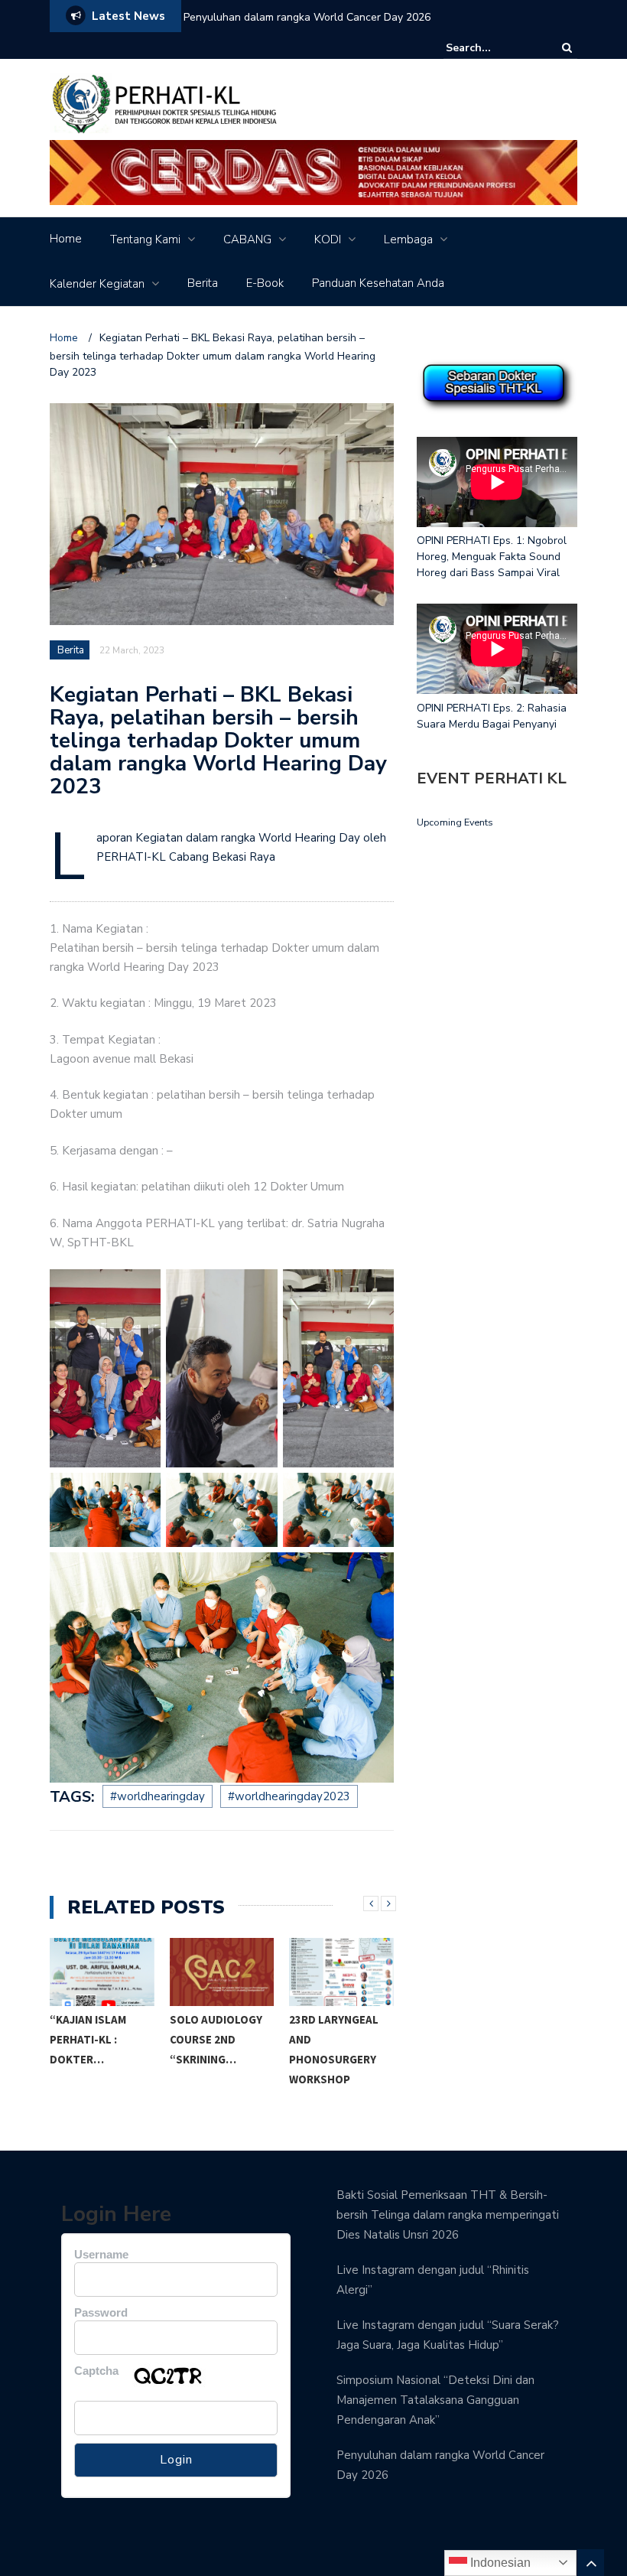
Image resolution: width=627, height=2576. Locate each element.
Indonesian (499, 2563)
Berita (203, 283)
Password (101, 2312)
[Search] (567, 48)
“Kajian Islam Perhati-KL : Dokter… (88, 2039)
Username (101, 2254)
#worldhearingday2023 (289, 1796)
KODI (328, 239)
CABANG (247, 239)
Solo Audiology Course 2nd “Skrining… (216, 2039)
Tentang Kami (145, 239)
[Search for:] (492, 48)
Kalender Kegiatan (97, 284)
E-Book (265, 283)
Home (66, 239)
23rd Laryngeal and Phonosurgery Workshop (334, 2049)
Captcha (96, 2371)
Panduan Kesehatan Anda (378, 283)
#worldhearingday (158, 1796)
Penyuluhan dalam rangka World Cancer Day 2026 (307, 17)
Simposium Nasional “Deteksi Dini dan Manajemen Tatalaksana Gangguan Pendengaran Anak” (435, 2400)
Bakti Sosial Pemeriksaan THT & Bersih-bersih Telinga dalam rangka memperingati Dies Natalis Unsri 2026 (448, 2215)
